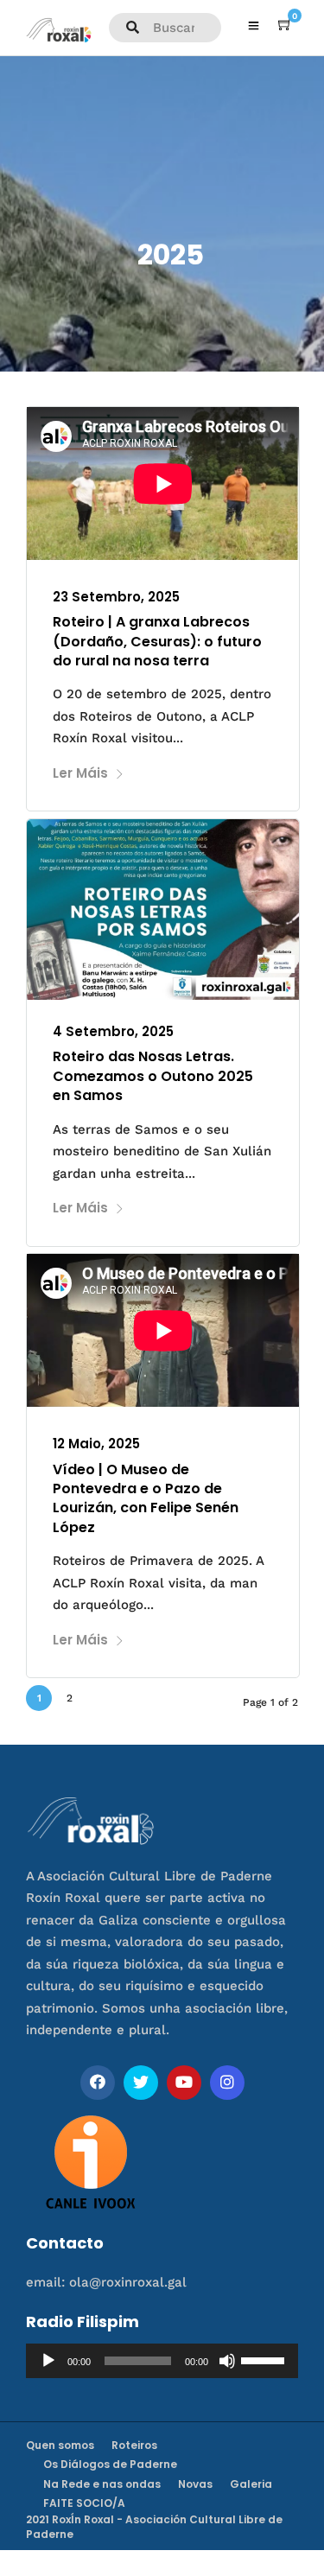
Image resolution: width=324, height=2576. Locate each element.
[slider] (265, 2359)
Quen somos (60, 2445)
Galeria (251, 2484)
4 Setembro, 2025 (113, 1031)
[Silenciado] (227, 2361)
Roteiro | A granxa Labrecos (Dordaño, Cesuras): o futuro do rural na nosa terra (157, 641)
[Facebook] (98, 2083)
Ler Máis (80, 773)
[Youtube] (184, 2083)
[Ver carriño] (285, 25)
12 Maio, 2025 (96, 1444)
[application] (162, 2361)
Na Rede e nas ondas (102, 2484)
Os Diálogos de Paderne (110, 2464)
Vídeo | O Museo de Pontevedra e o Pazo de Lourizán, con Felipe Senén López (146, 1498)
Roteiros (134, 2445)
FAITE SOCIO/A (84, 2503)
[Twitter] (141, 2083)
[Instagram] (227, 2083)
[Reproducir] (48, 2361)
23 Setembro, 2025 (116, 597)
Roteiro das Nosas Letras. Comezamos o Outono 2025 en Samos (153, 1076)
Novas (195, 2484)
